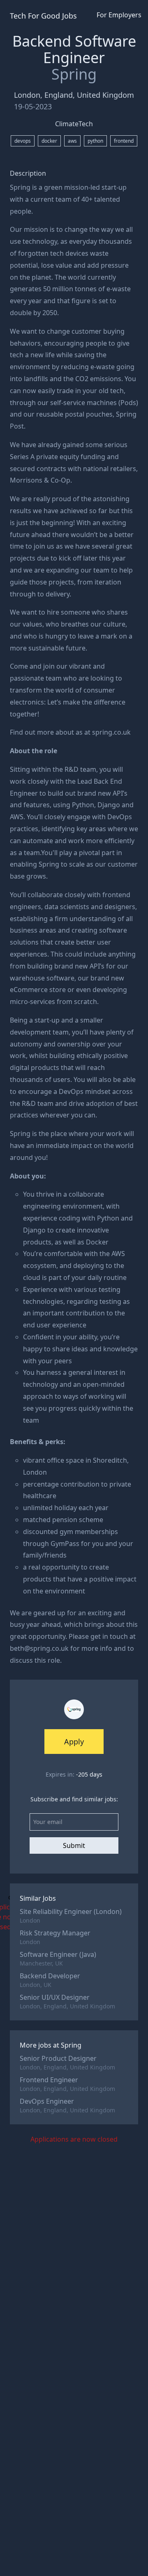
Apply (74, 1742)
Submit (74, 1845)
